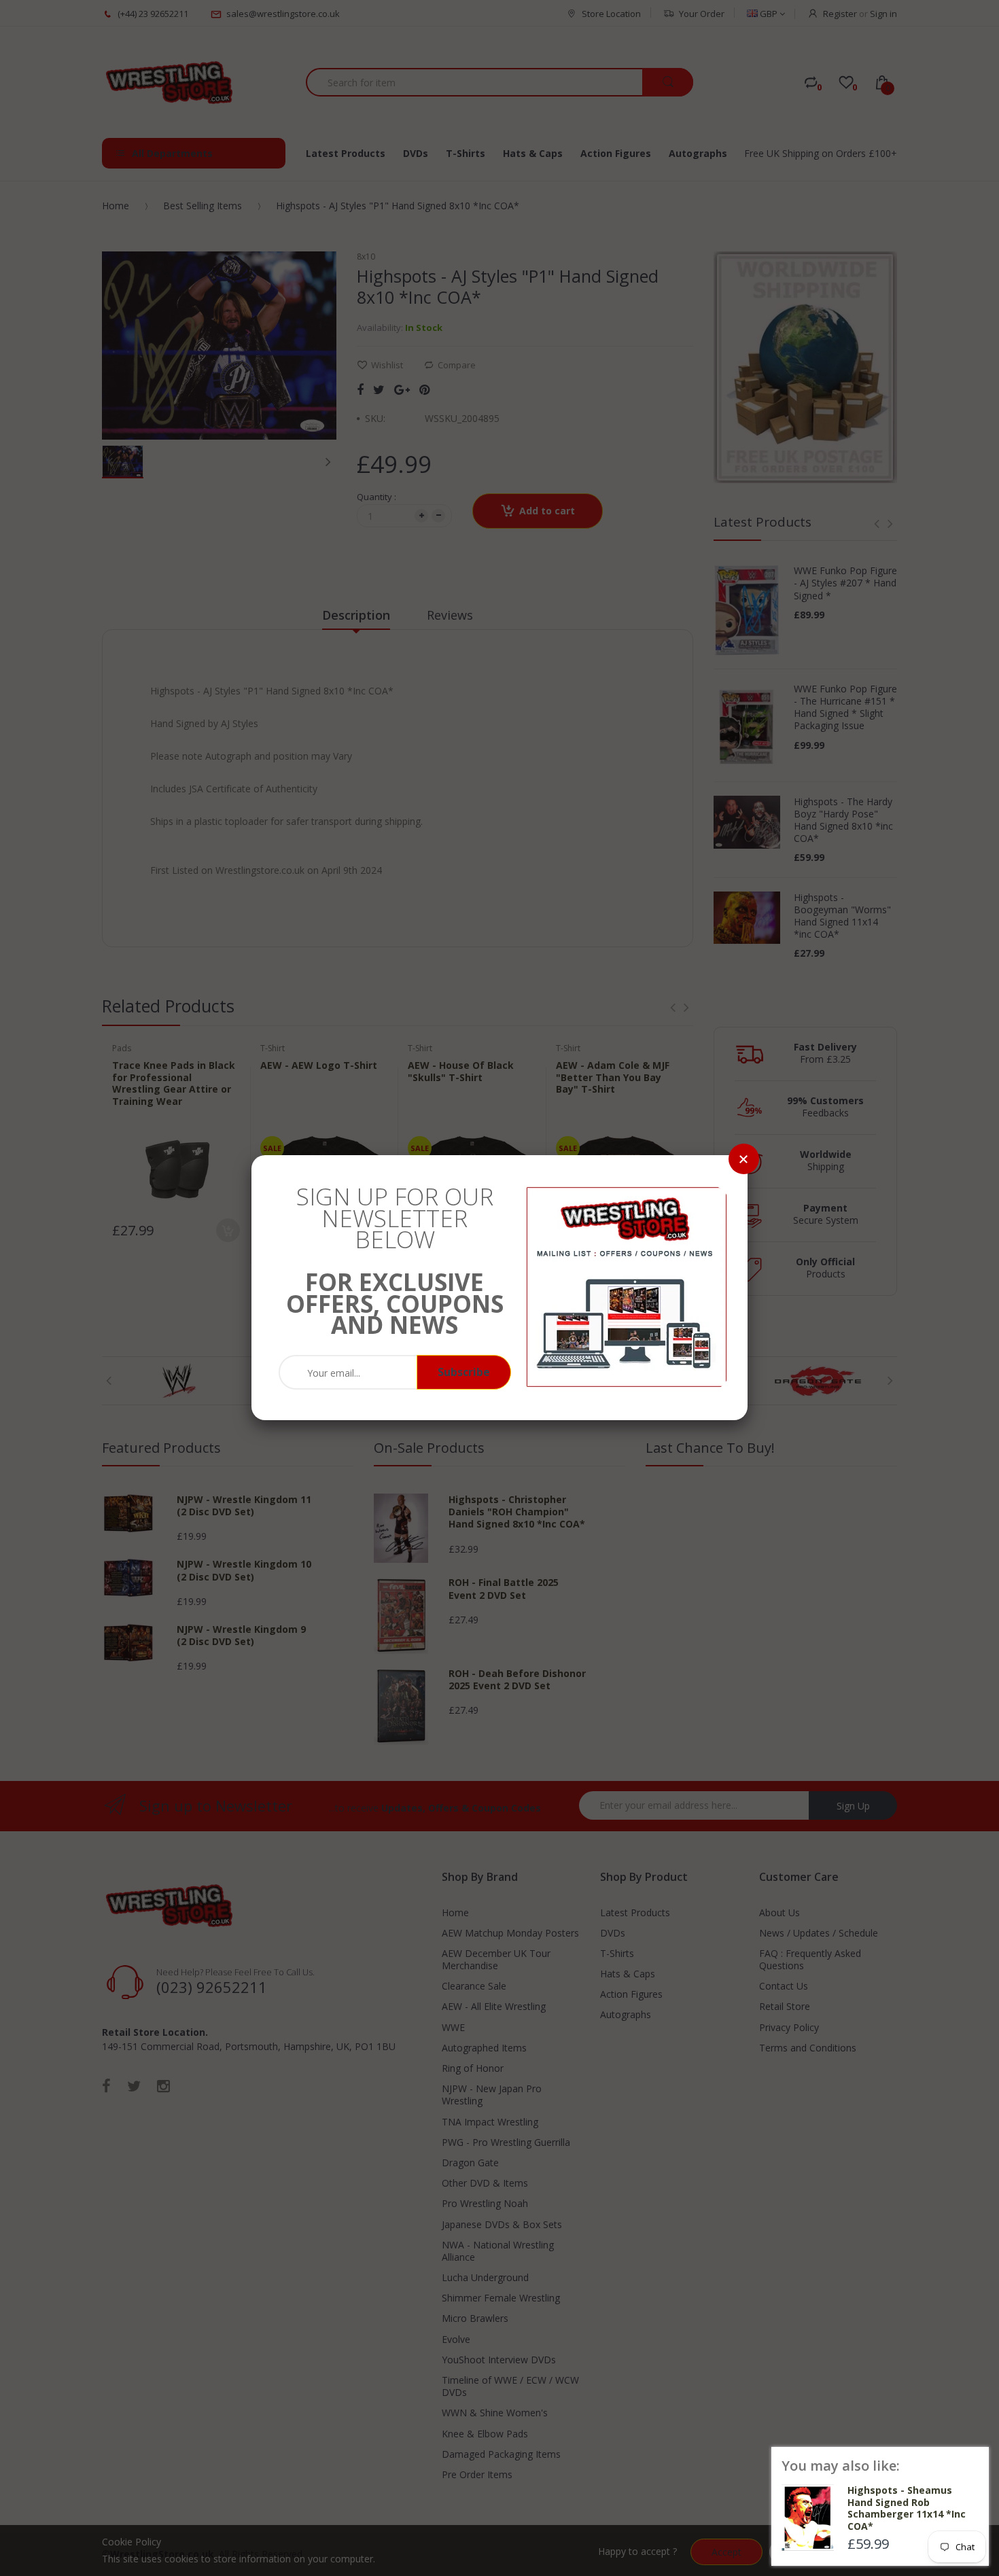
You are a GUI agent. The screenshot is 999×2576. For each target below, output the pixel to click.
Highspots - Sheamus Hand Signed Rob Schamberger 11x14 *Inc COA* (907, 2508)
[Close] (744, 1159)
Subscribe (464, 1372)
